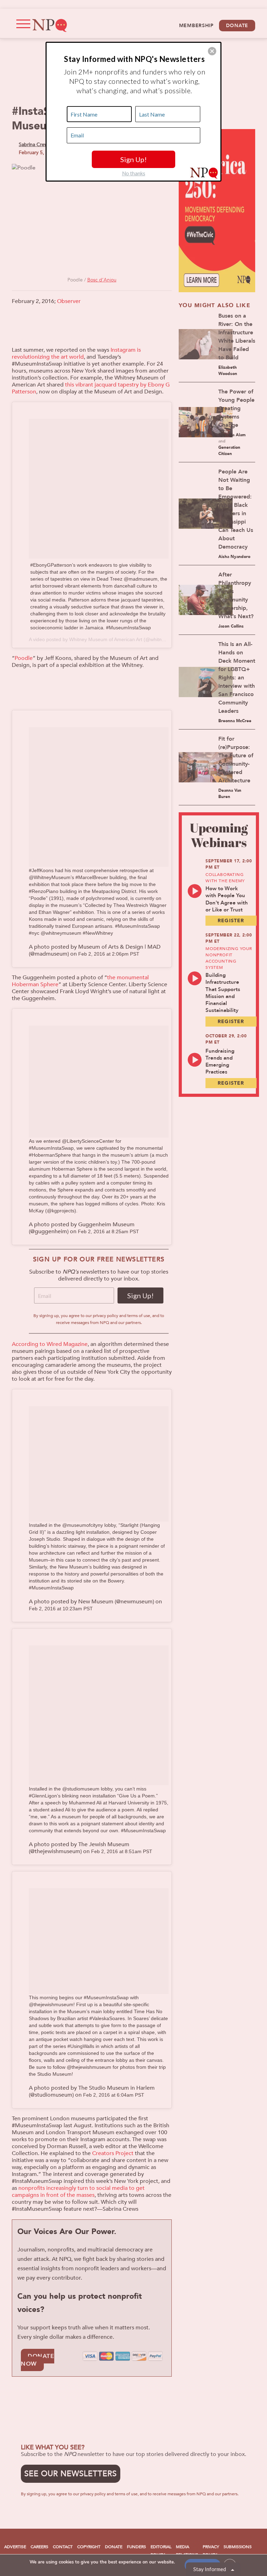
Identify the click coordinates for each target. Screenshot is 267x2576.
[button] (212, 51)
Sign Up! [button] (133, 159)
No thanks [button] (134, 173)
